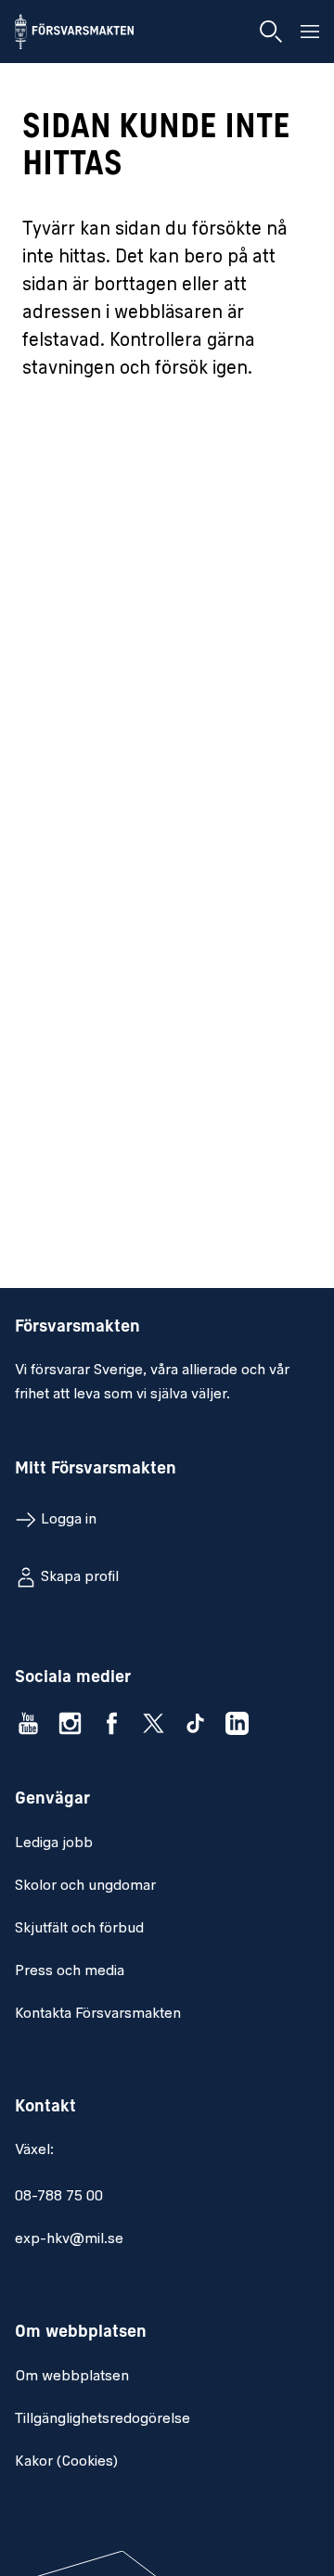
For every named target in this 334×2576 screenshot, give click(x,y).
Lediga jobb (54, 1843)
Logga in (69, 1520)
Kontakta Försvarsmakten (98, 2014)
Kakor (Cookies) (66, 2462)
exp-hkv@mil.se (69, 2239)
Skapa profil (80, 1577)
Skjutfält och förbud (79, 1929)
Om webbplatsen (72, 2377)
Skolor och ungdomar (85, 1886)
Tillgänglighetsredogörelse (103, 2419)
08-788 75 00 (59, 2197)
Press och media (70, 1971)
